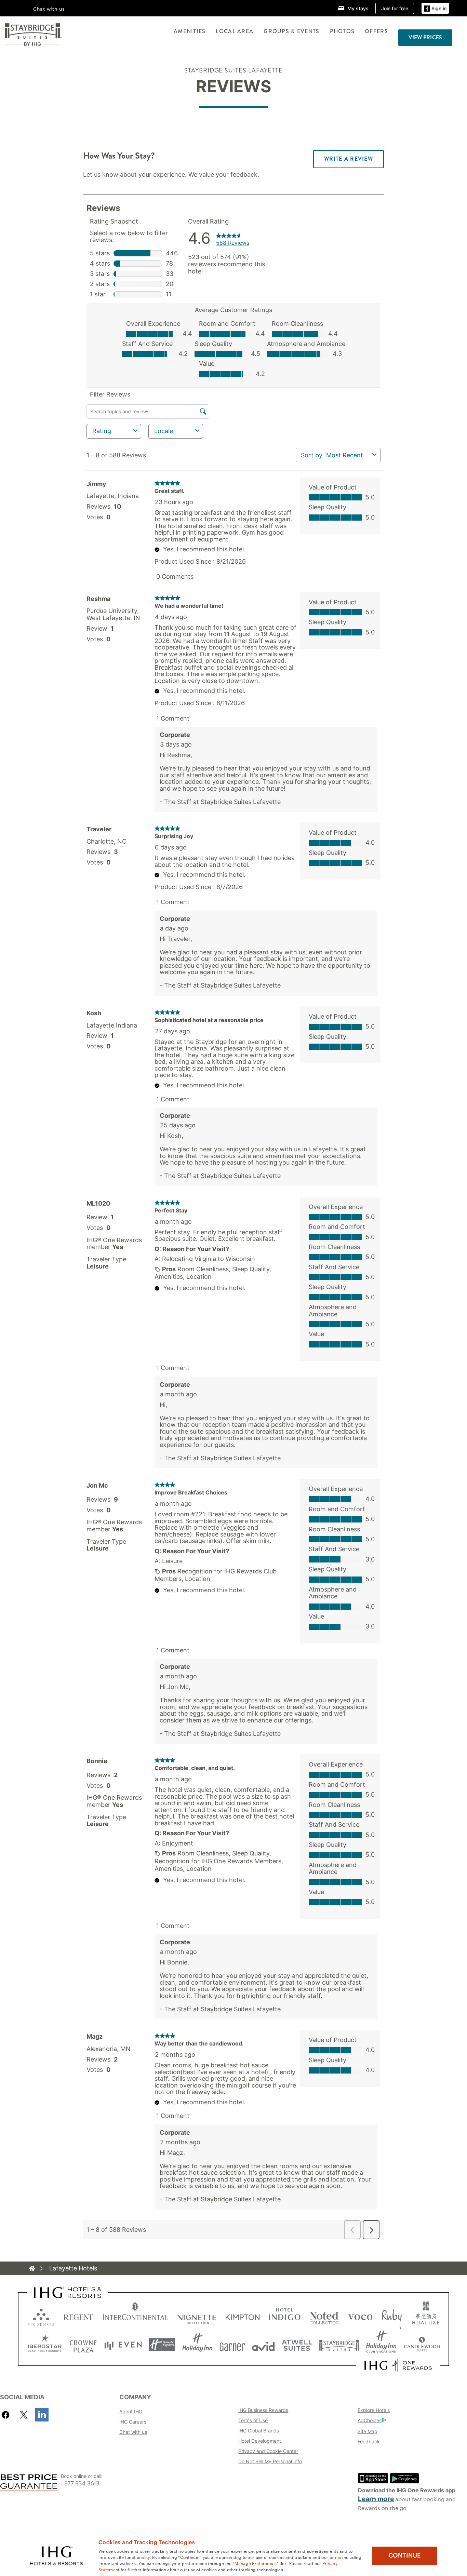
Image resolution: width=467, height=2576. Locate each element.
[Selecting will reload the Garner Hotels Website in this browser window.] (232, 2345)
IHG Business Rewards (263, 2410)
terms (336, 2557)
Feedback (369, 2441)
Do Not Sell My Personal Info (270, 2461)
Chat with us (133, 2432)
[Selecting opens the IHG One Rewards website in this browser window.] (398, 2365)
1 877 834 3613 (80, 2484)
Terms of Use (253, 2420)
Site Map (368, 2431)
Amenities (190, 31)
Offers (376, 31)
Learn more (376, 2499)
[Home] (32, 2268)
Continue (405, 2555)
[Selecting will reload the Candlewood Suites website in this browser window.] (422, 2345)
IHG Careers (133, 2422)
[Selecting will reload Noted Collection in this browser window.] (324, 2316)
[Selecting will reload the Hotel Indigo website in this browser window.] (285, 2316)
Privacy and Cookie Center (268, 2451)
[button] (435, 8)
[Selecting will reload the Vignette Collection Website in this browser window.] (197, 2316)
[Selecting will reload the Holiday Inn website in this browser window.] (197, 2345)
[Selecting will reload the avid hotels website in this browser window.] (263, 2345)
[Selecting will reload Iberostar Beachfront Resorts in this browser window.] (45, 2345)
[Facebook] (7, 2415)
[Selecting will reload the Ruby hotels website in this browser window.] (392, 2316)
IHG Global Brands (259, 2431)
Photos (342, 31)
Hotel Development (260, 2441)
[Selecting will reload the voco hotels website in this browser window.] (360, 2316)
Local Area (235, 31)
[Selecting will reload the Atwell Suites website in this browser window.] (297, 2345)
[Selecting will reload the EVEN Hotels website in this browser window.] (123, 2345)
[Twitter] (24, 2415)
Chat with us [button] (49, 9)
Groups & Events (291, 31)
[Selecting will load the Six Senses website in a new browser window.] (41, 2316)
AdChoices (370, 2420)
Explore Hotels (374, 2410)
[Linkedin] (42, 2415)
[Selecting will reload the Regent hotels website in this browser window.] (78, 2316)
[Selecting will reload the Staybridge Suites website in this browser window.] (339, 2345)
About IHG (131, 2411)
